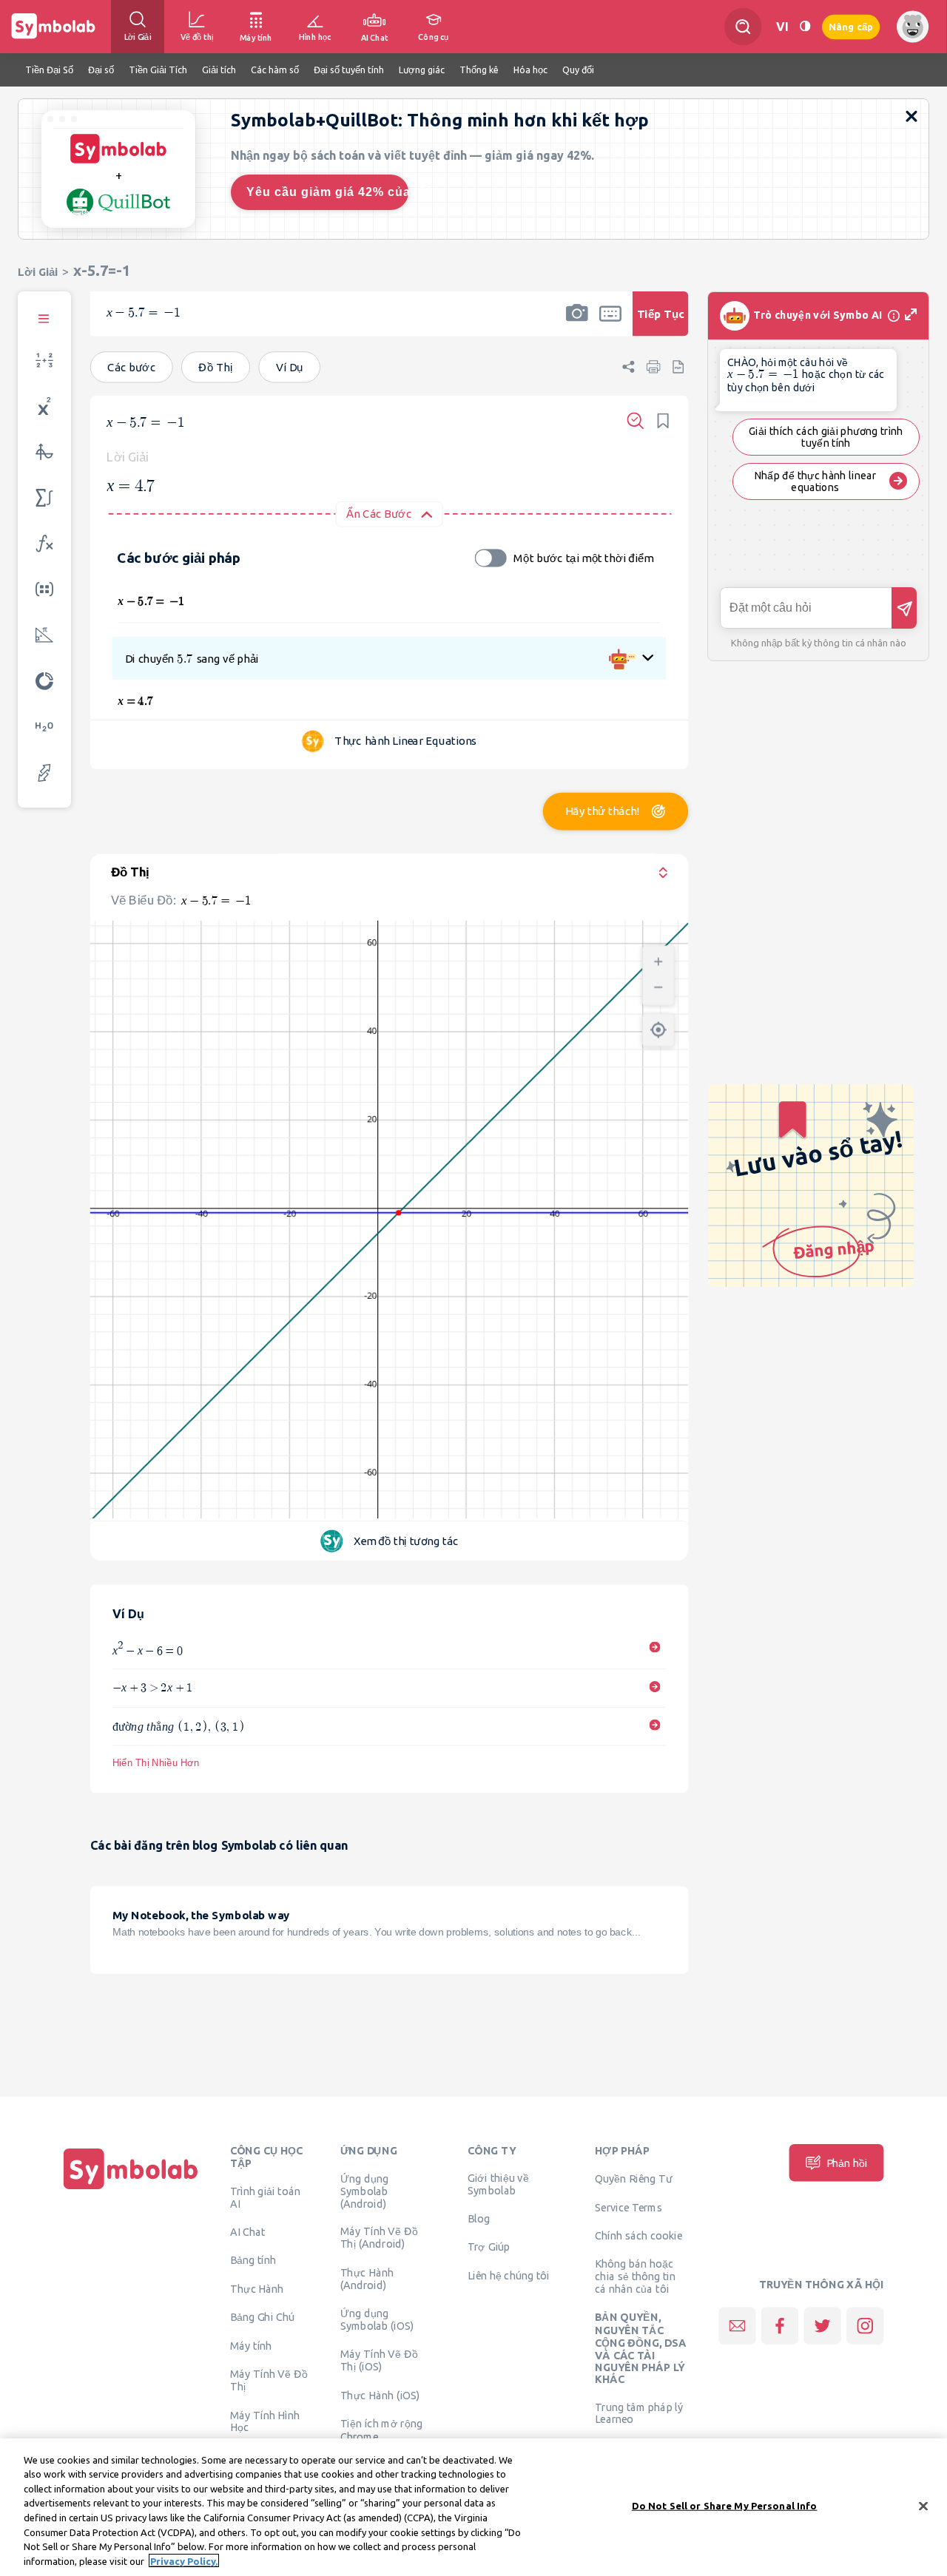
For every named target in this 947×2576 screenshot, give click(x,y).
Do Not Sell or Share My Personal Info (725, 2506)
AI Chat (248, 2232)
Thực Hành (257, 2288)
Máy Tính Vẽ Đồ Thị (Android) (379, 2238)
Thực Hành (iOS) (380, 2395)
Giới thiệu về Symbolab (498, 2184)
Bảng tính (253, 2259)
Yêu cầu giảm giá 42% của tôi (327, 192)
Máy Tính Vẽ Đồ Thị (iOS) (379, 2360)
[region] (473, 2507)
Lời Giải (38, 272)
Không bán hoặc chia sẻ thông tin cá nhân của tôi (635, 2276)
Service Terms (628, 2207)
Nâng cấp (851, 26)
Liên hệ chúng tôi (509, 2275)
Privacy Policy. (184, 2560)
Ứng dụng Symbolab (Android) (365, 2191)
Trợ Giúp (489, 2246)
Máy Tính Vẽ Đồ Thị (269, 2380)
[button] (577, 323)
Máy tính (251, 2346)
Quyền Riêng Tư (633, 2179)
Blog (479, 2219)
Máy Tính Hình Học (265, 2421)
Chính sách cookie (638, 2235)
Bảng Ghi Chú (262, 2317)
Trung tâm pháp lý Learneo (639, 2413)
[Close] (923, 2506)
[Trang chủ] (131, 2189)
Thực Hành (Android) (367, 2279)
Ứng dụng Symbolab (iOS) (377, 2319)
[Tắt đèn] (805, 26)
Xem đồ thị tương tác (406, 1540)
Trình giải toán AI (265, 2198)
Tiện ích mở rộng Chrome (382, 2430)
